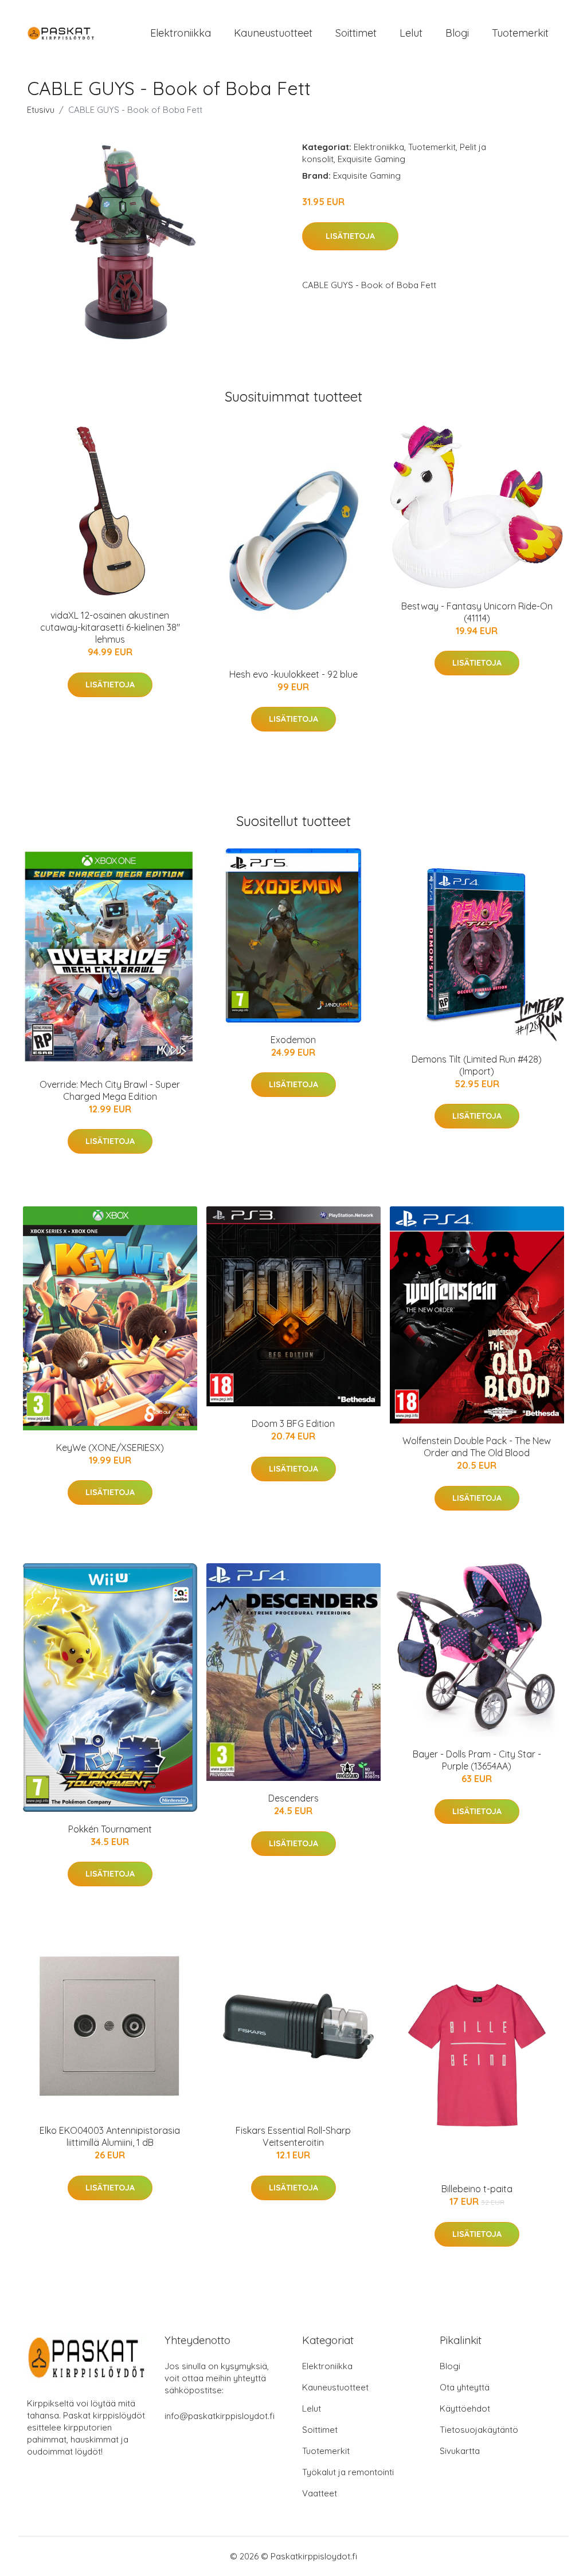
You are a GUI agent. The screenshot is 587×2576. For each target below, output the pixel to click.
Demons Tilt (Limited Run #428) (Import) (477, 1065)
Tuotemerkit (520, 33)
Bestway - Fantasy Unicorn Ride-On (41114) (477, 612)
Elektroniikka (181, 33)
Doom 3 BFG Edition (293, 1423)
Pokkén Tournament (110, 1829)
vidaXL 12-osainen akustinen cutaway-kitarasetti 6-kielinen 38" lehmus (110, 627)
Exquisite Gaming (371, 159)
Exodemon (293, 1040)
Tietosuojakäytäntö (479, 2430)
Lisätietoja (350, 236)
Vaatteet (320, 2493)
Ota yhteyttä (465, 2387)
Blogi (457, 33)
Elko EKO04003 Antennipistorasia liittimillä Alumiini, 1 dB (110, 2136)
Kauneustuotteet (273, 33)
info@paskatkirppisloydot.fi (220, 2416)
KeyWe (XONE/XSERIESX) (110, 1448)
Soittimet (356, 33)
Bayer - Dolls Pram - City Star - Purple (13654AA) (477, 1760)
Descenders (293, 1798)
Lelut (411, 33)
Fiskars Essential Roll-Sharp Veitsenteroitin (293, 2136)
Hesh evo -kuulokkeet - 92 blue (293, 674)
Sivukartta (460, 2451)
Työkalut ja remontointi (348, 2472)
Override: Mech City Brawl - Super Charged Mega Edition (110, 1090)
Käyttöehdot (465, 2408)
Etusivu (41, 110)
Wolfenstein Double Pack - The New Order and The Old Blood (477, 1447)
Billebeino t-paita (477, 2189)
